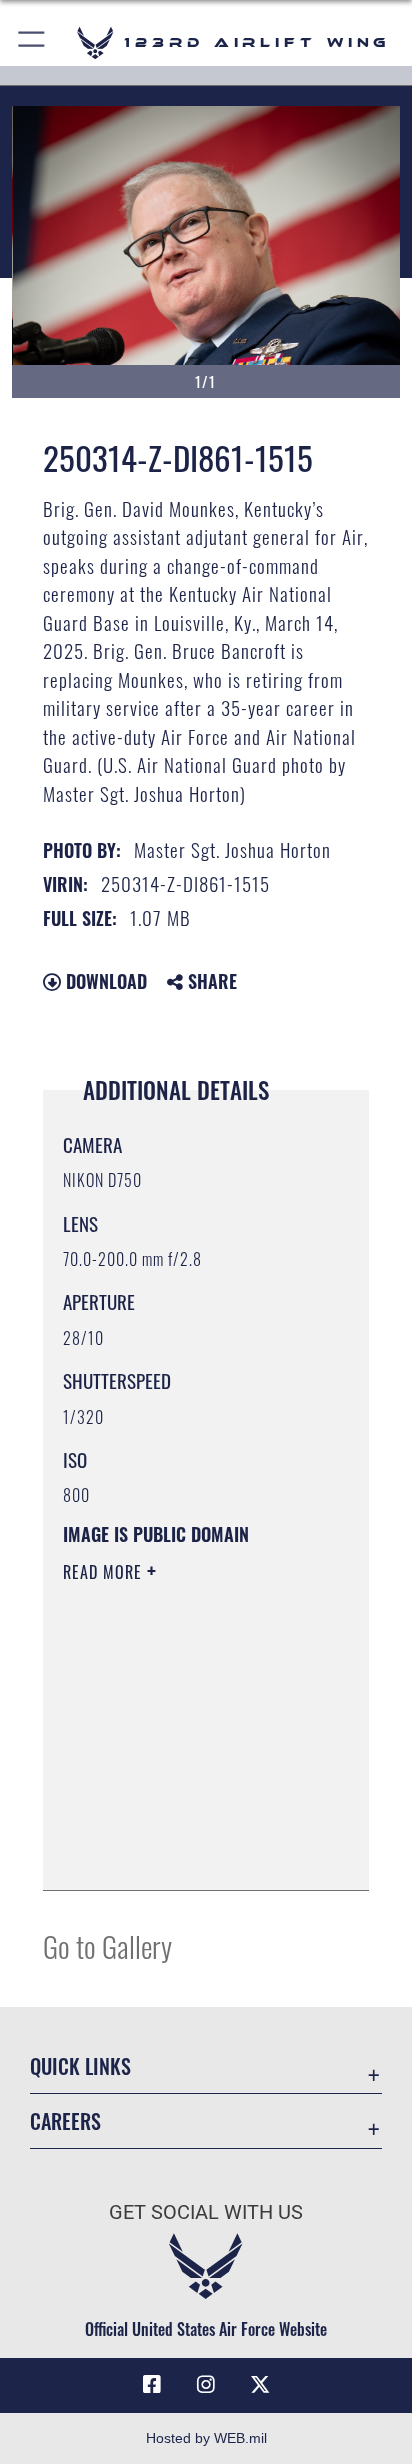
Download (104, 981)
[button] (32, 42)
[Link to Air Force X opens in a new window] (260, 2385)
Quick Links (80, 2066)
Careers (65, 2121)
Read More (105, 1572)
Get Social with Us (206, 2212)
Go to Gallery (107, 1945)
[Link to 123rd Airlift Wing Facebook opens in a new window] (152, 2385)
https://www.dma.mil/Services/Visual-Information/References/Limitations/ (184, 1853)
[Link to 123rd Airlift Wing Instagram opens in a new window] (206, 2385)
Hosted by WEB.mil (206, 2438)
